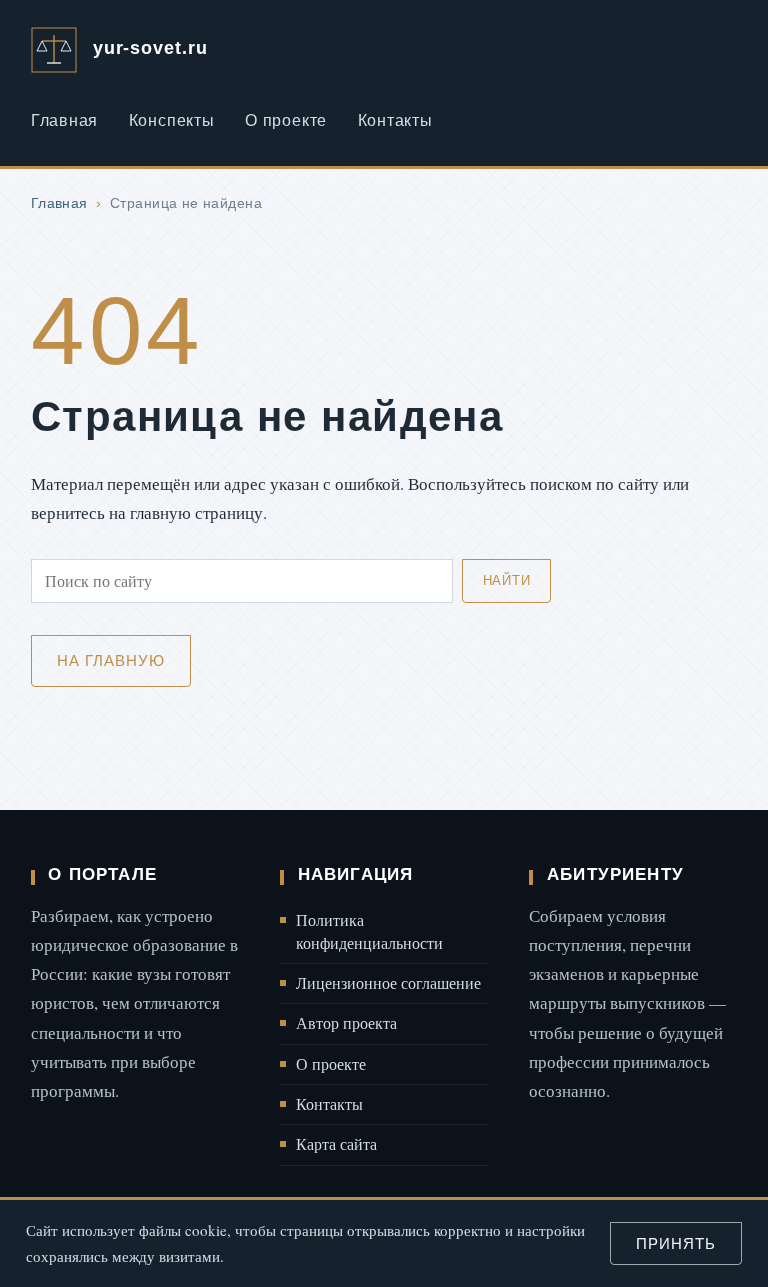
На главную (110, 660)
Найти (507, 580)
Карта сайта (336, 1144)
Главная (65, 120)
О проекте (286, 120)
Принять (675, 1243)
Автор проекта (346, 1023)
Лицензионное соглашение (388, 983)
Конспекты (172, 120)
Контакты (395, 120)
